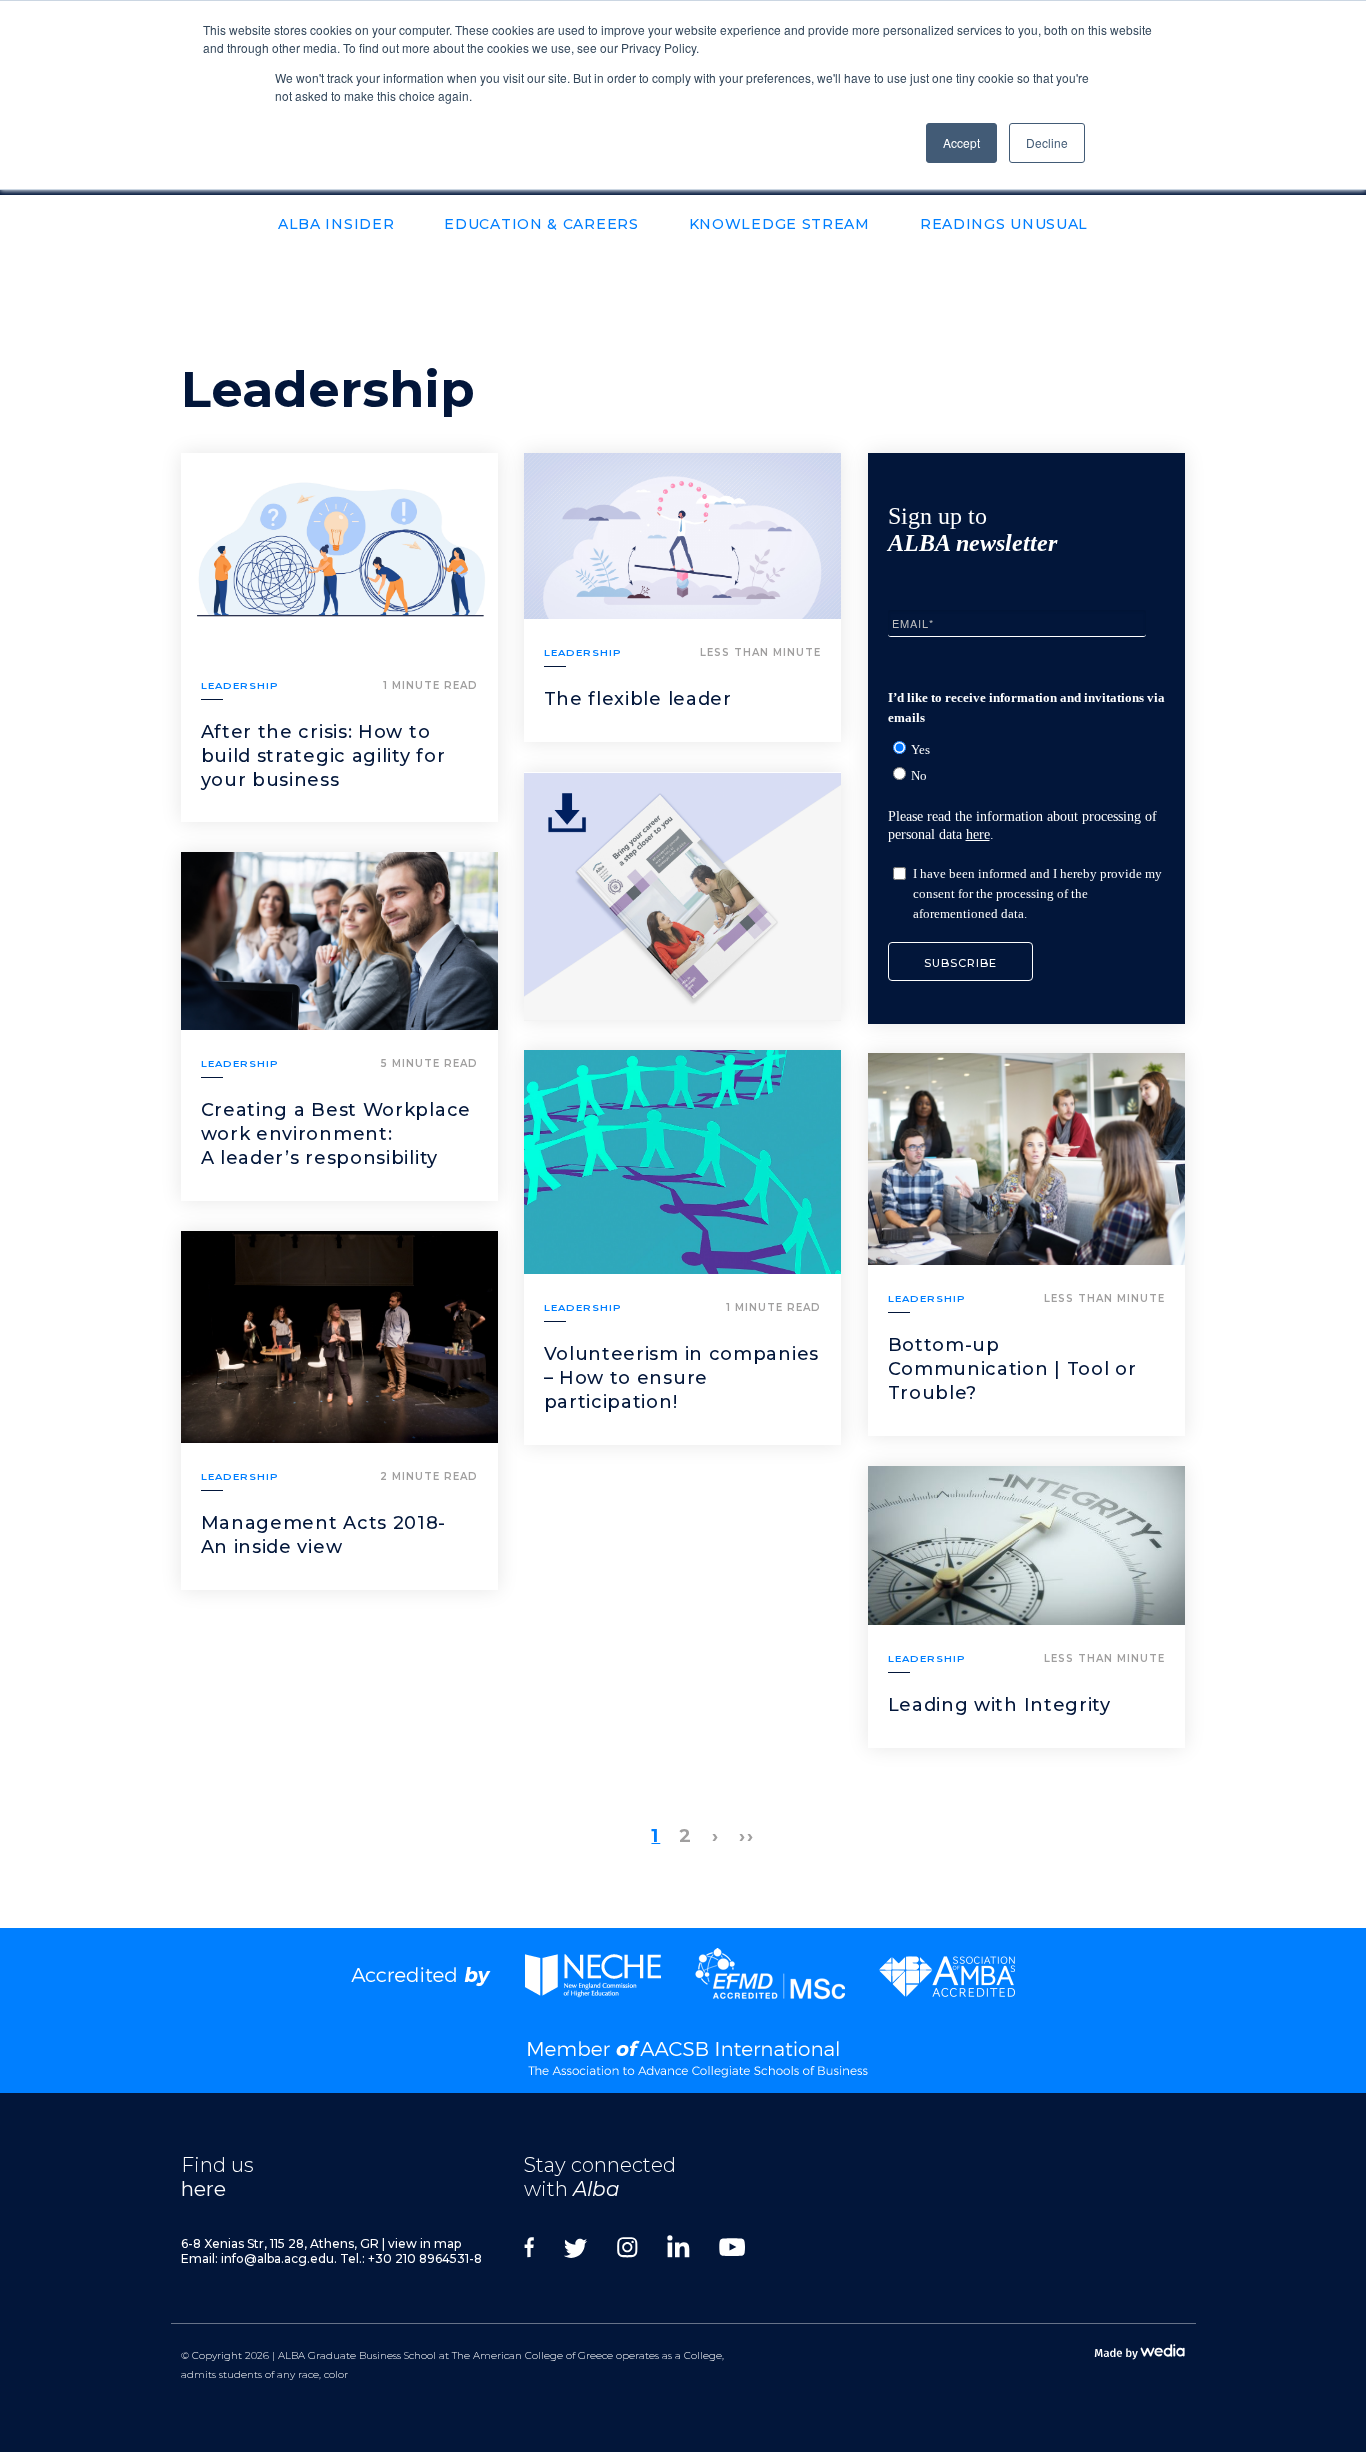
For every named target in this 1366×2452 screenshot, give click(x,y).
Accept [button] (961, 142)
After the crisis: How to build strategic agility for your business (323, 756)
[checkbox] (1029, 759)
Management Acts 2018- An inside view (324, 1535)
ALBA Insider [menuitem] (336, 224)
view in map (424, 2243)
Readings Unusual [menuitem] (1004, 224)
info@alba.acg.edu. (279, 2258)
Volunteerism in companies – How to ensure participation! (682, 1378)
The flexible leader (638, 699)
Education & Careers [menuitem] (541, 224)
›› (747, 1836)
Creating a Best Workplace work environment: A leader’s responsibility (336, 1134)
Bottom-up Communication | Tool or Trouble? (1012, 1369)
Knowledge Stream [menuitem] (779, 224)
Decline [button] (1047, 142)
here (978, 834)
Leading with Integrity (999, 1705)
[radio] (1032, 749)
